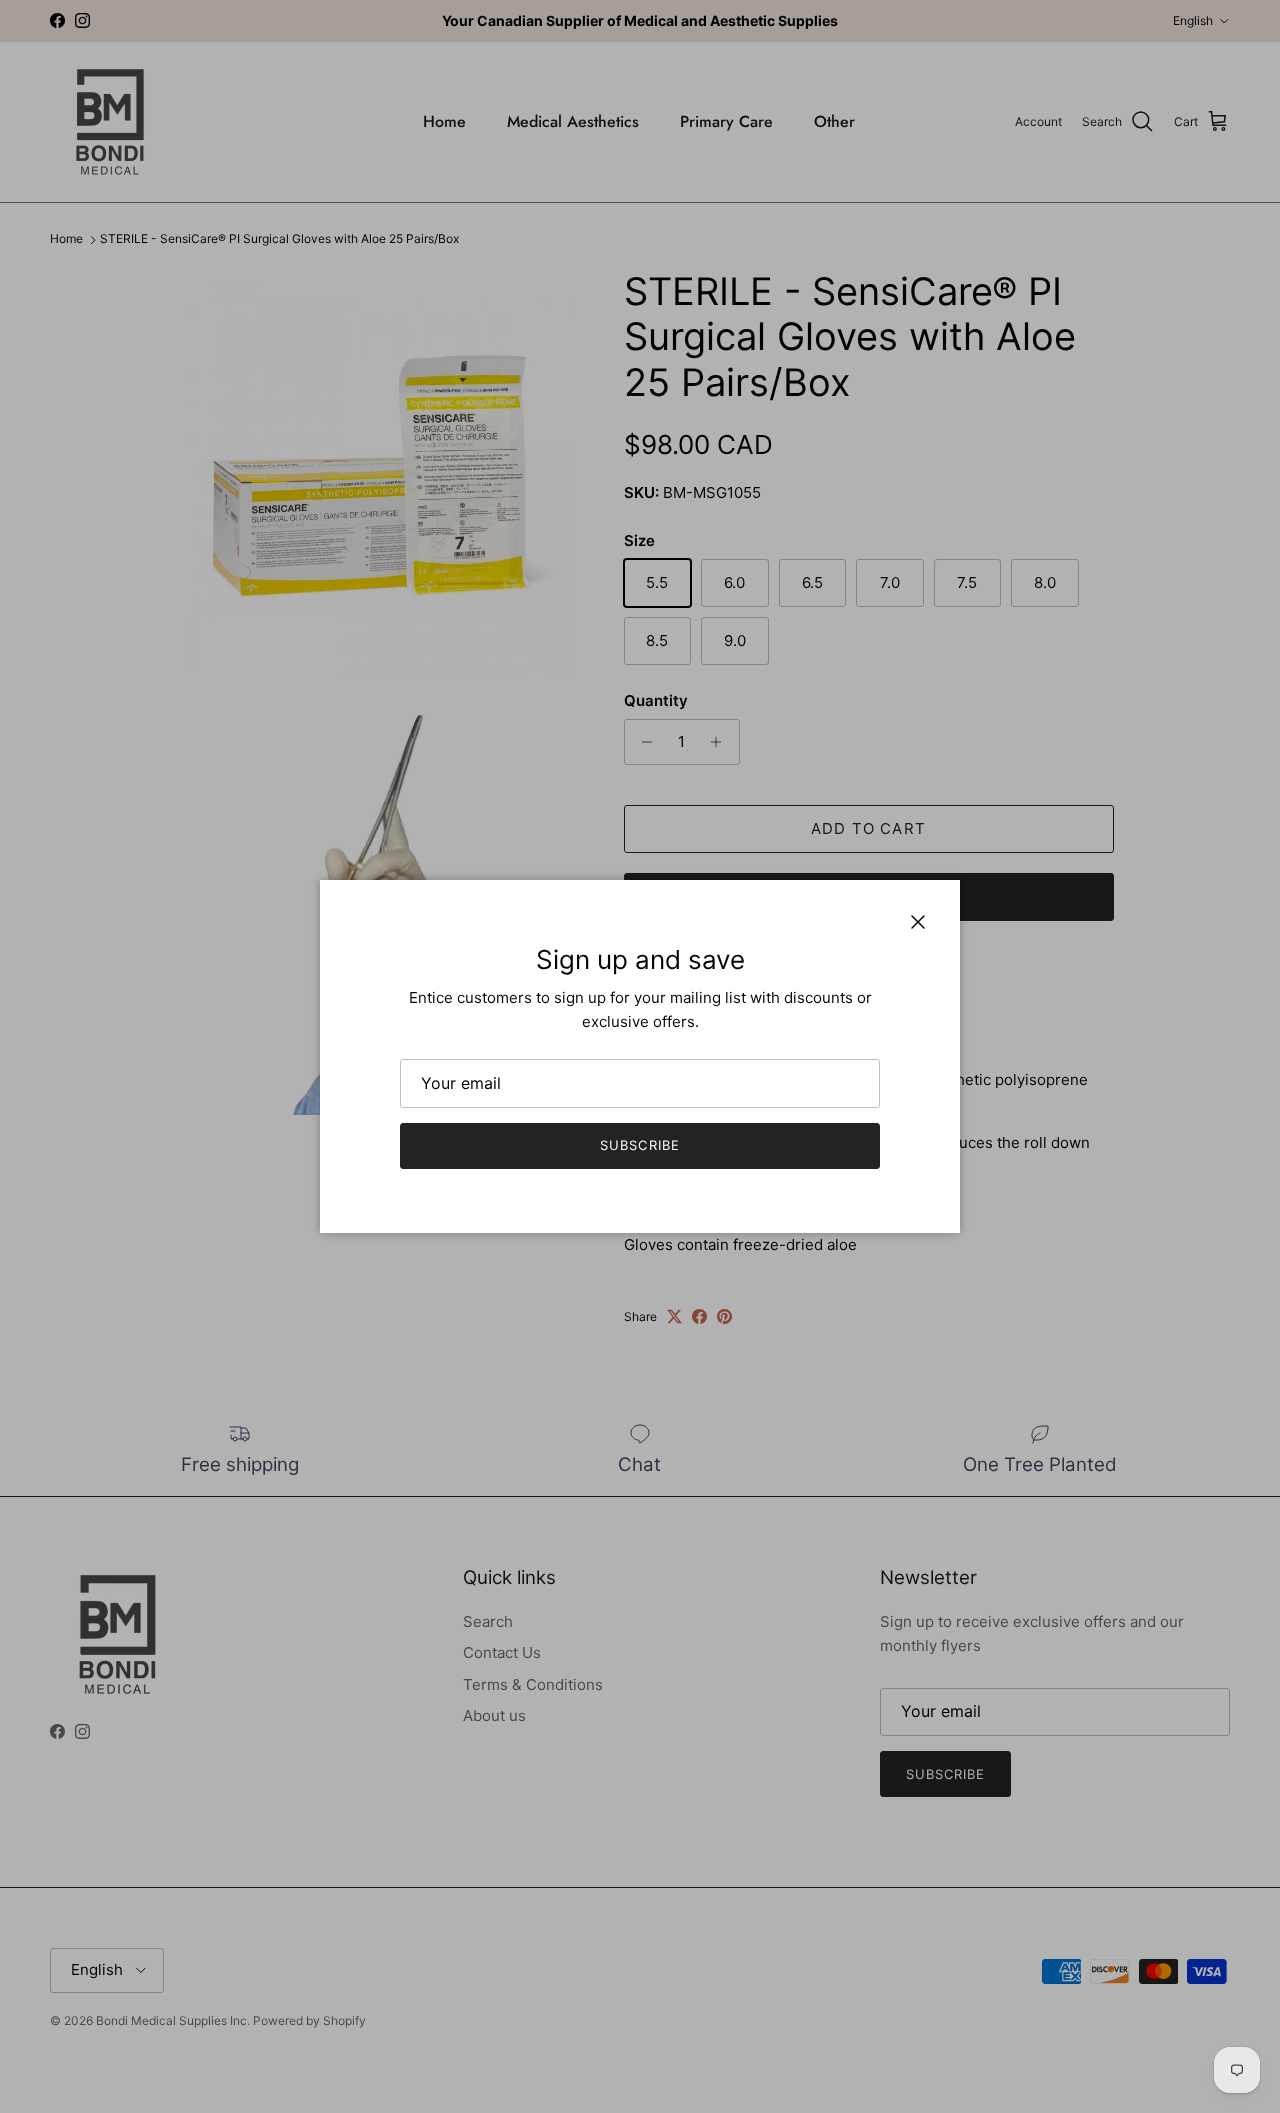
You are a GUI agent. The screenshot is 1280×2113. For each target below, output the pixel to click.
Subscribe (639, 1145)
